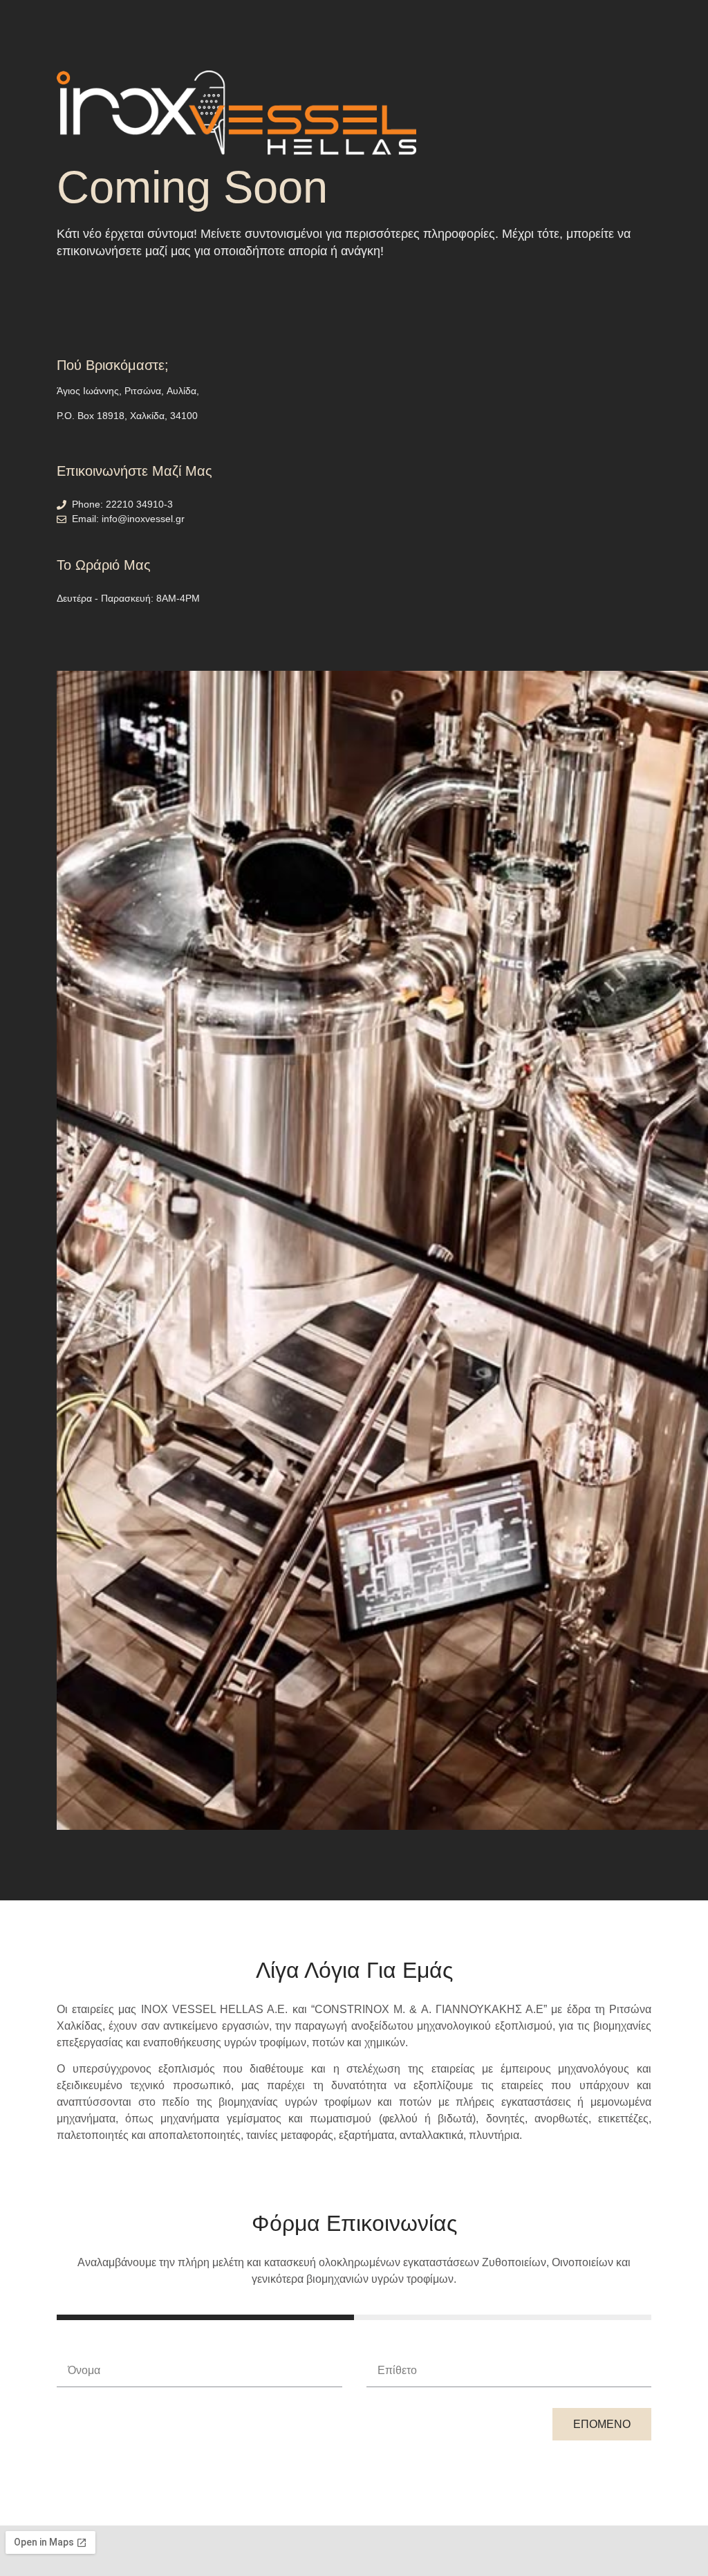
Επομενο (602, 2424)
